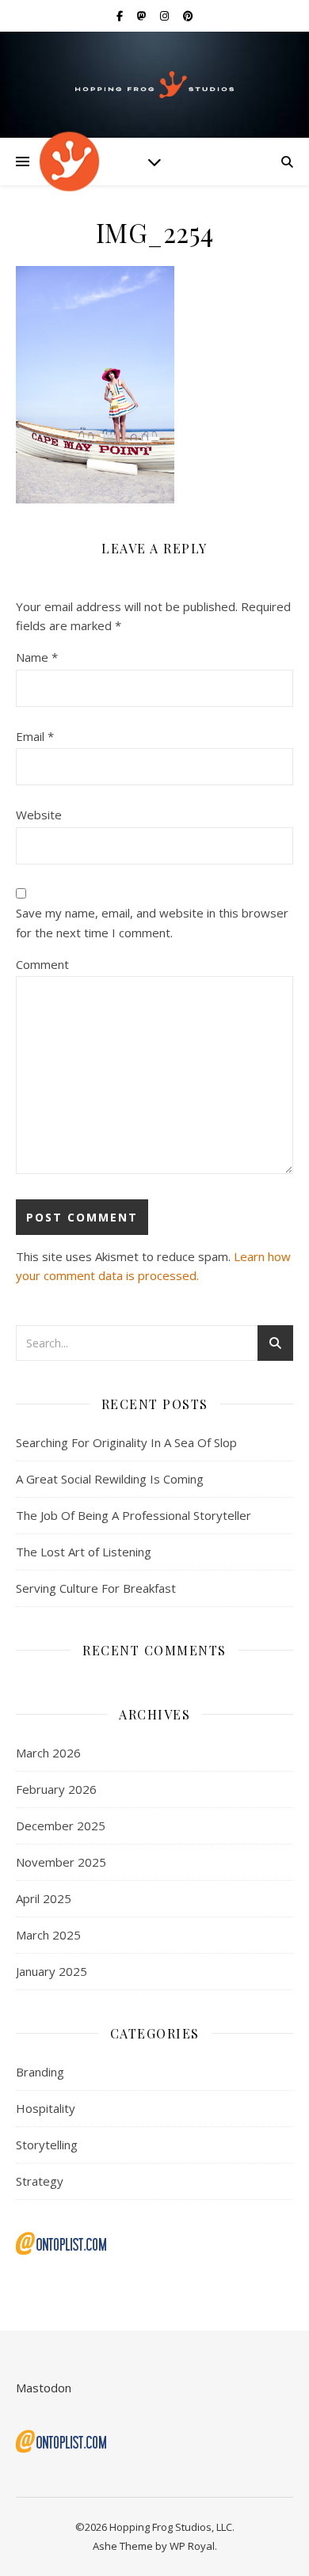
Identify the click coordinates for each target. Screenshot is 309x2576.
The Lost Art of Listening (84, 1552)
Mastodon (44, 2388)
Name (37, 657)
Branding (40, 2072)
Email (35, 736)
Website (39, 815)
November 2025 (61, 1862)
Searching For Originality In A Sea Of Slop (126, 1442)
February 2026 (56, 1789)
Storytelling (47, 2145)
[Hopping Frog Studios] (154, 85)
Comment (42, 964)
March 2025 (48, 1935)
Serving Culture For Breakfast (96, 1588)
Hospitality (46, 2108)
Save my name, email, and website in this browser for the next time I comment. (152, 923)
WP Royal (192, 2546)
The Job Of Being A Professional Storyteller (134, 1515)
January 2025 (51, 1971)
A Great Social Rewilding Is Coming (110, 1479)
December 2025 (61, 1826)
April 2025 (44, 1898)
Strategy (40, 2181)
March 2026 (48, 1753)
